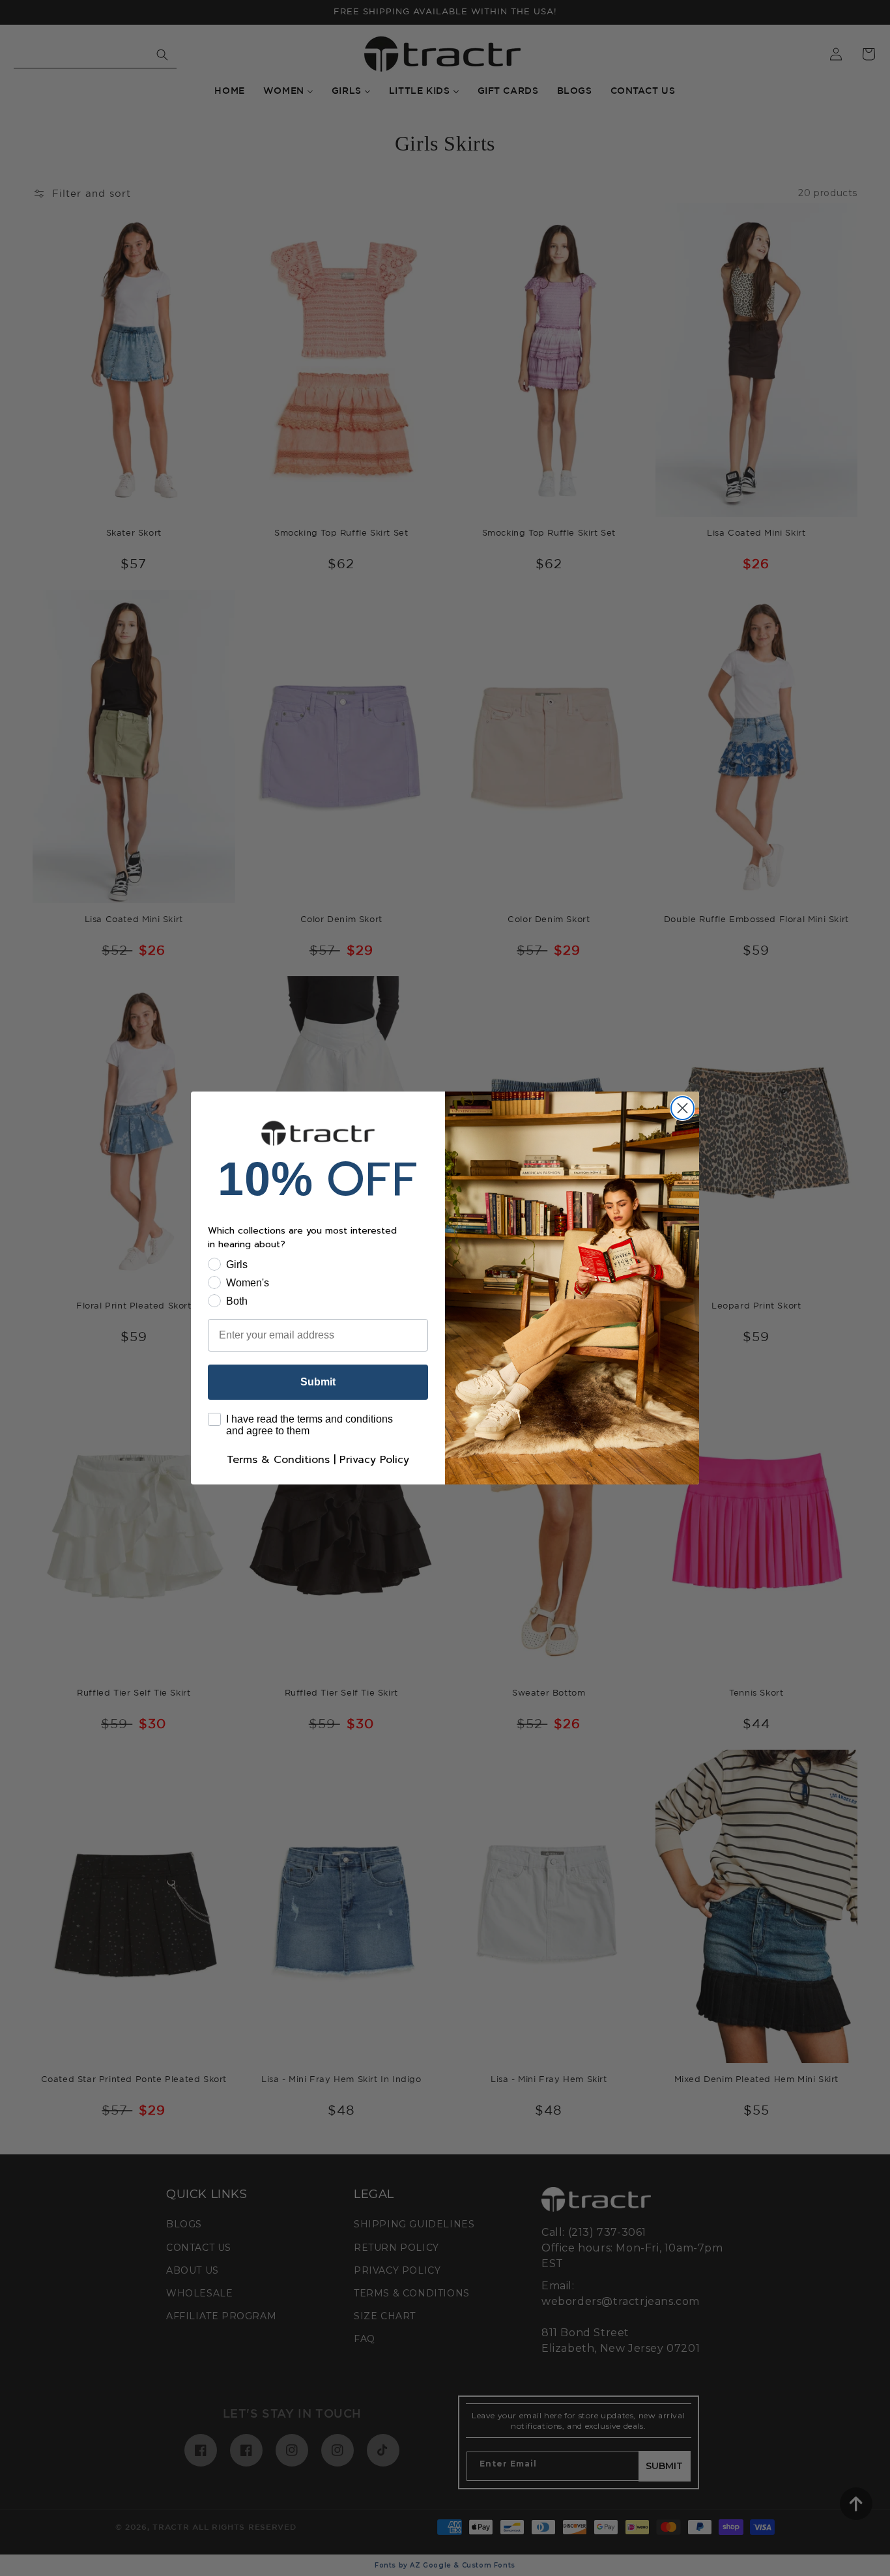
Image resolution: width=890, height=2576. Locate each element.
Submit (318, 1382)
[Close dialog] (682, 1108)
